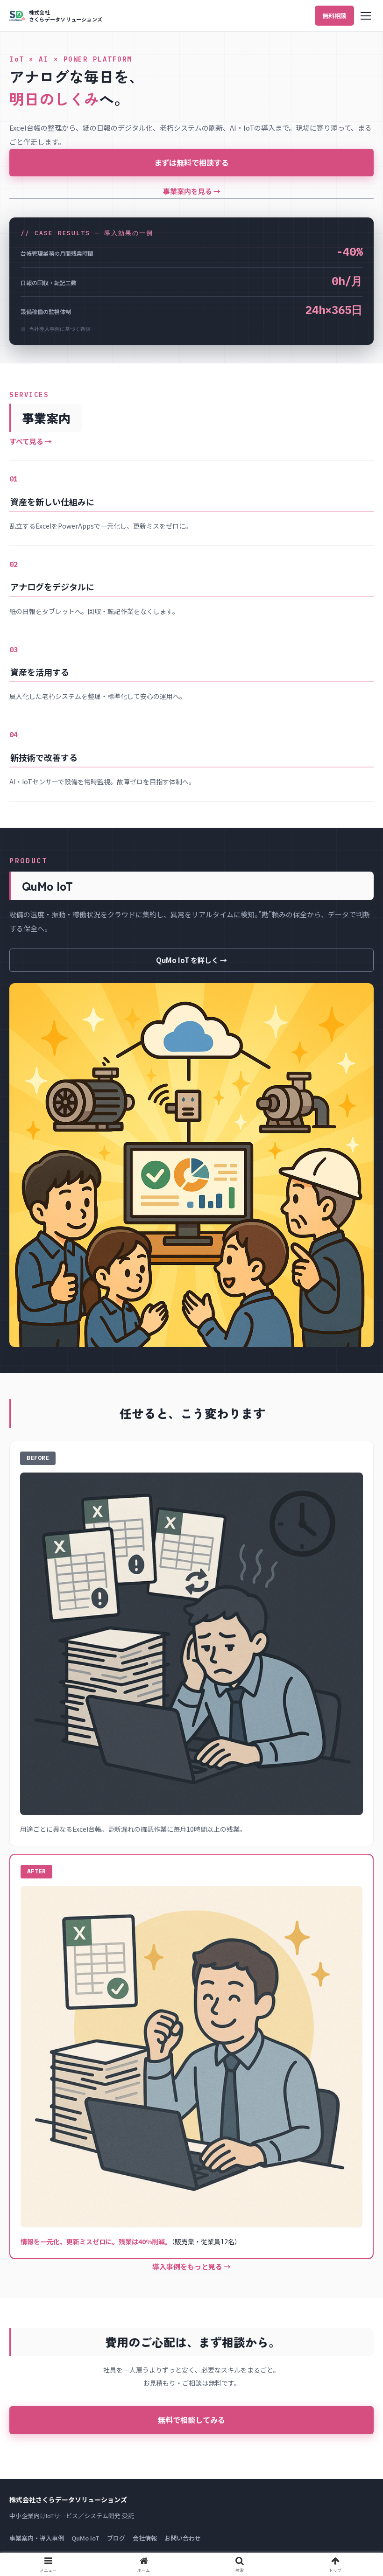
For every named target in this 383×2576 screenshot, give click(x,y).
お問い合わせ (183, 2538)
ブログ (116, 2538)
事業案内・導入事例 (37, 2538)
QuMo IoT (85, 2538)
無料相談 (334, 16)
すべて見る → (31, 441)
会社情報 (145, 2538)
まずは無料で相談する (191, 162)
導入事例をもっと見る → (191, 2266)
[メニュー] (366, 16)
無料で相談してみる (191, 2420)
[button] (354, 1720)
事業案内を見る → (192, 191)
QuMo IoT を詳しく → (191, 960)
